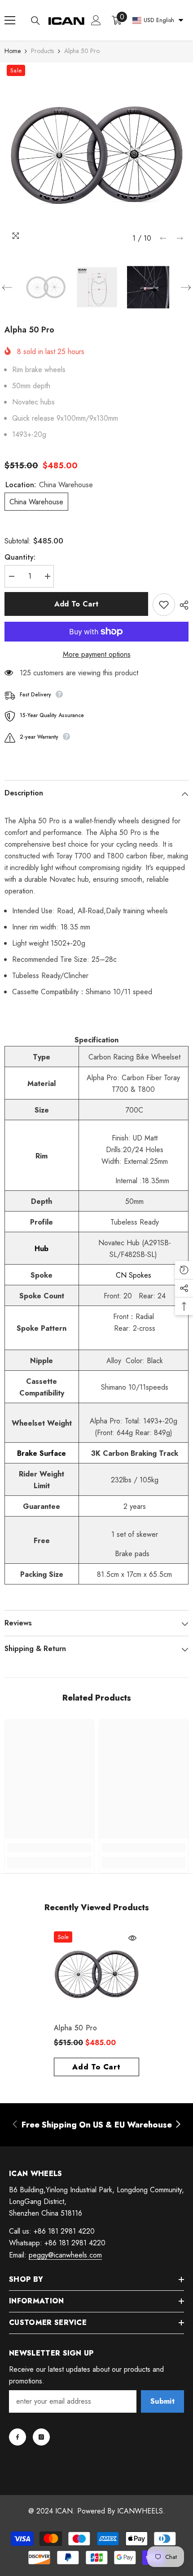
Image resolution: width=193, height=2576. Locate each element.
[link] (49, 1848)
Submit (162, 2401)
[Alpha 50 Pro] (96, 1974)
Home (13, 51)
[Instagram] (41, 2437)
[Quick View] (132, 1938)
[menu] (10, 20)
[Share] (182, 605)
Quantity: (20, 557)
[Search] (35, 21)
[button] (163, 238)
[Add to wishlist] (164, 605)
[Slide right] (178, 2125)
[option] (96, 155)
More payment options (97, 654)
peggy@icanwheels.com (65, 2255)
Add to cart (77, 604)
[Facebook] (18, 2437)
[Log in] (96, 20)
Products (42, 51)
